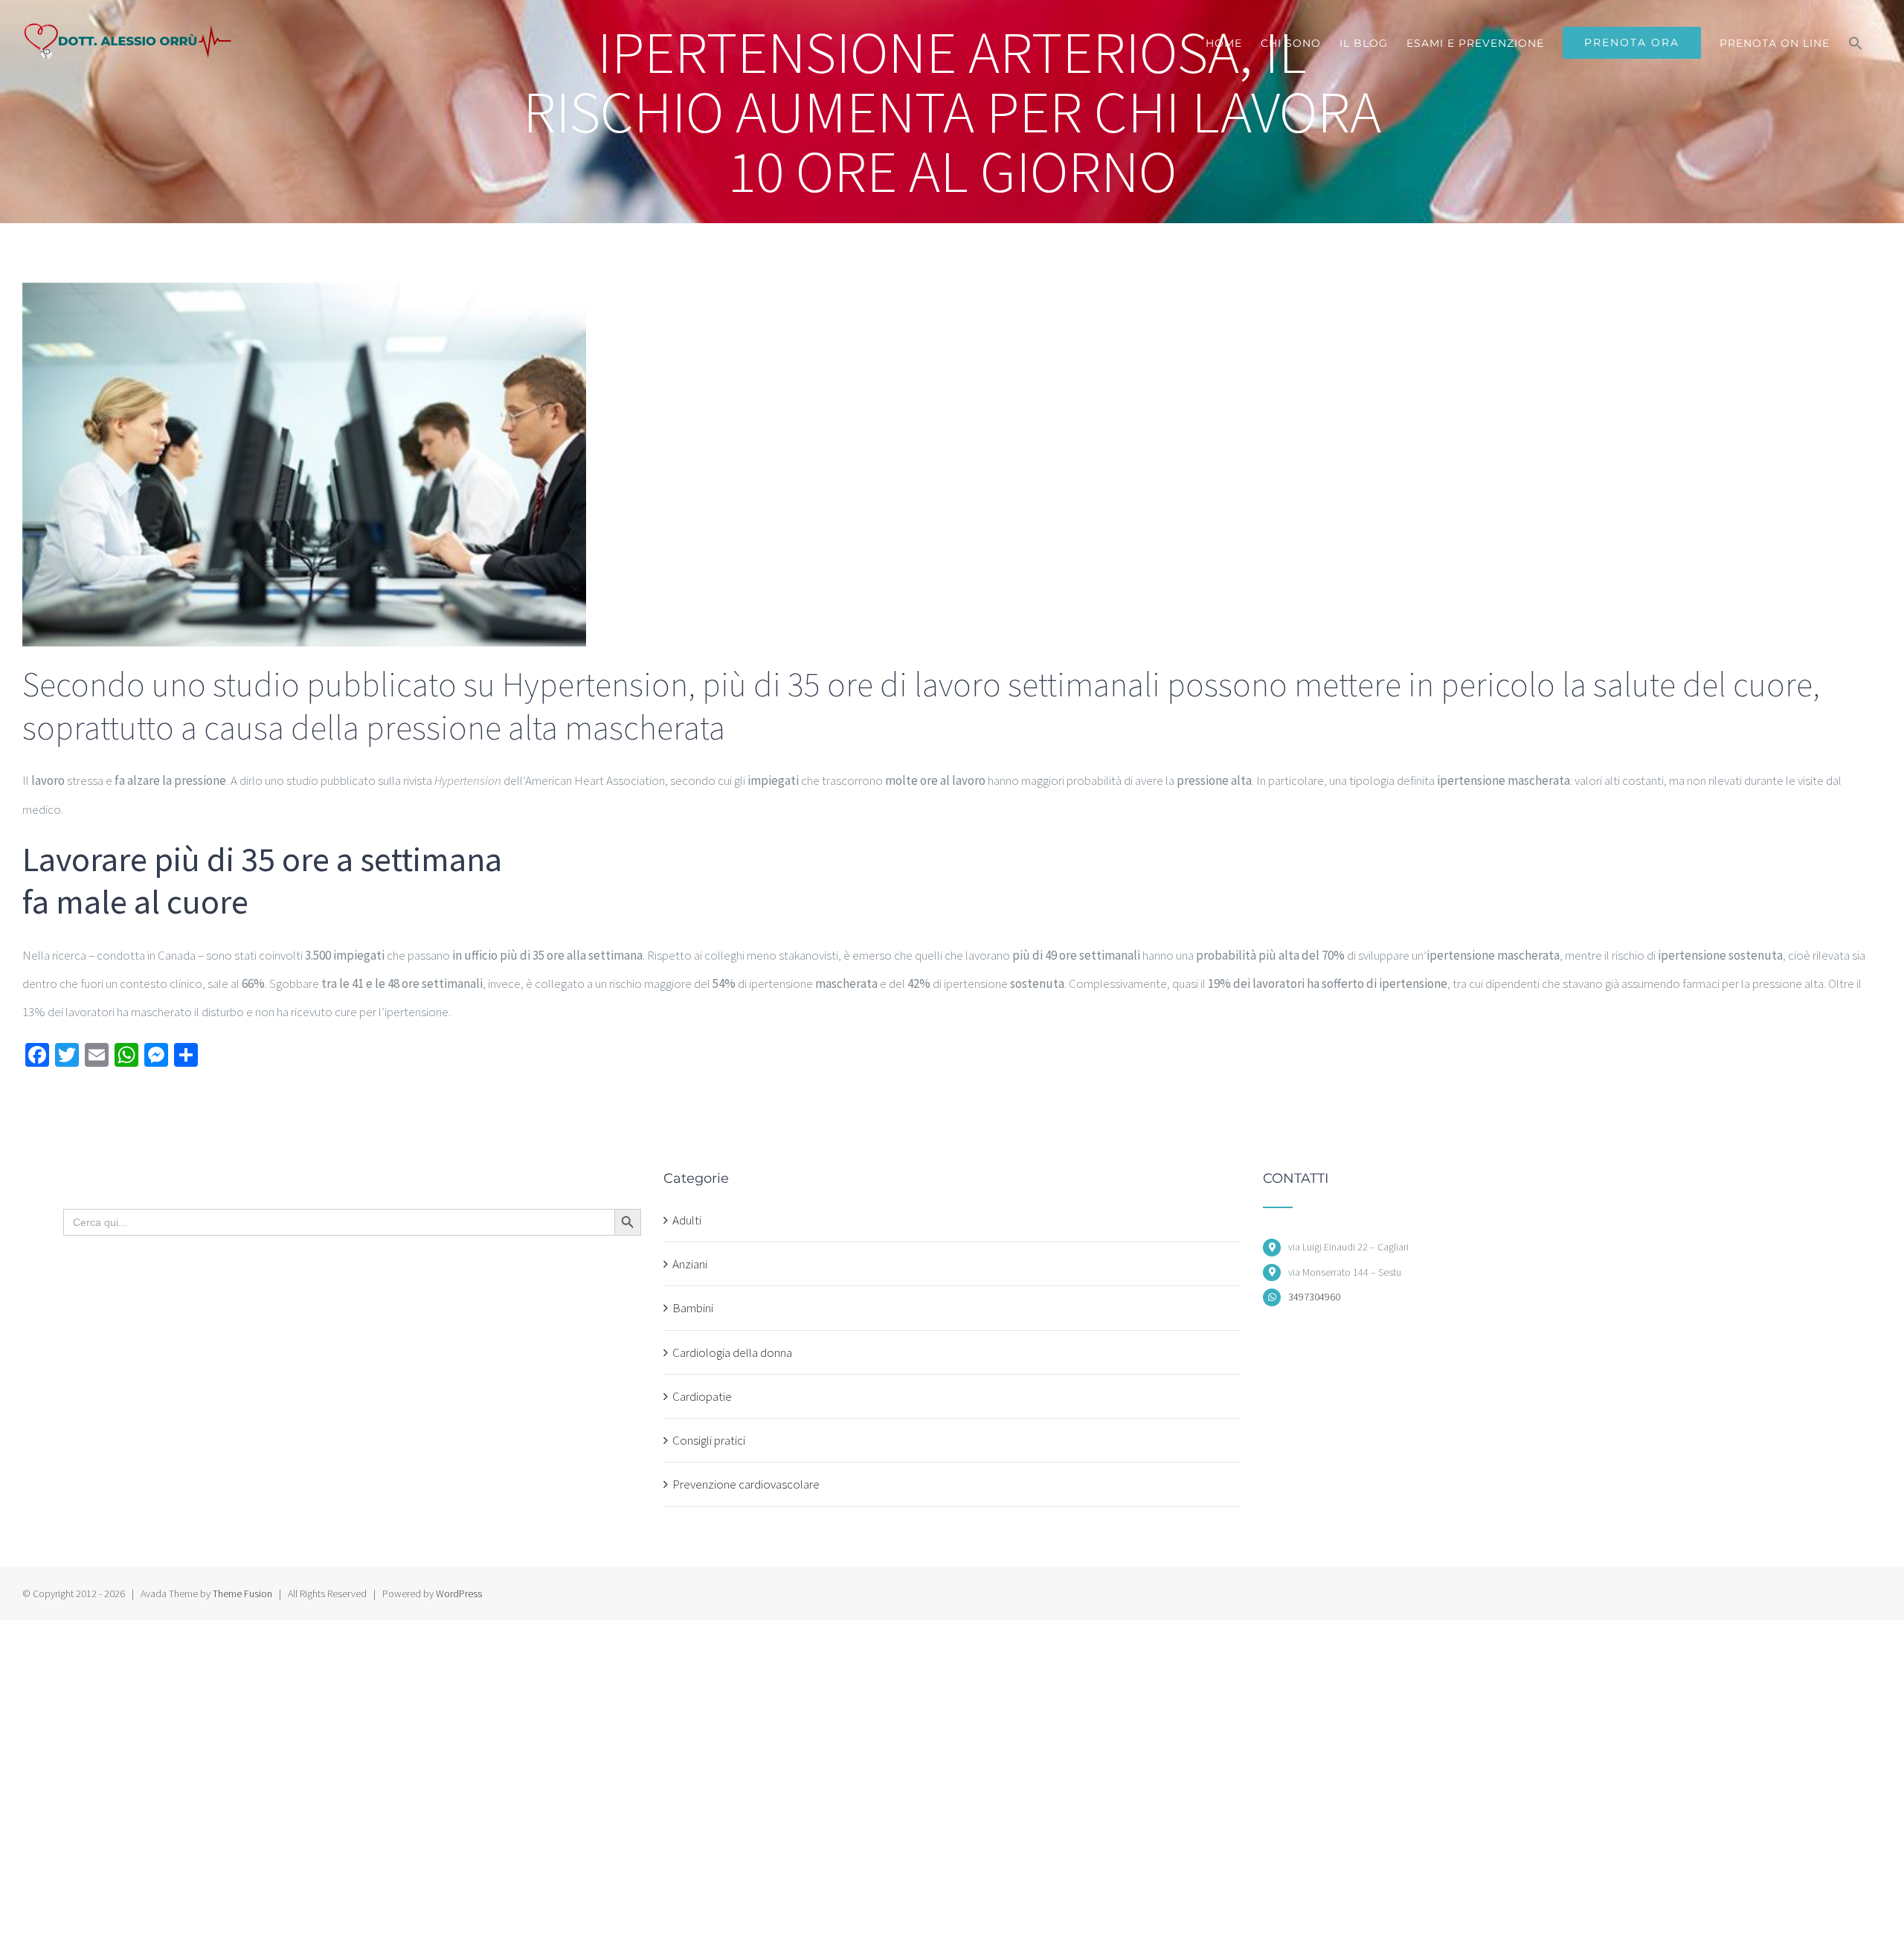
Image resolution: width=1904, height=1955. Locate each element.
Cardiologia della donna (732, 1352)
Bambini (693, 1308)
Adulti (687, 1220)
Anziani (690, 1264)
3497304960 (1314, 1297)
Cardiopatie (702, 1396)
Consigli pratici (709, 1440)
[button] (1856, 43)
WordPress (459, 1593)
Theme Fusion (242, 1593)
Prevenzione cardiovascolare (746, 1484)
